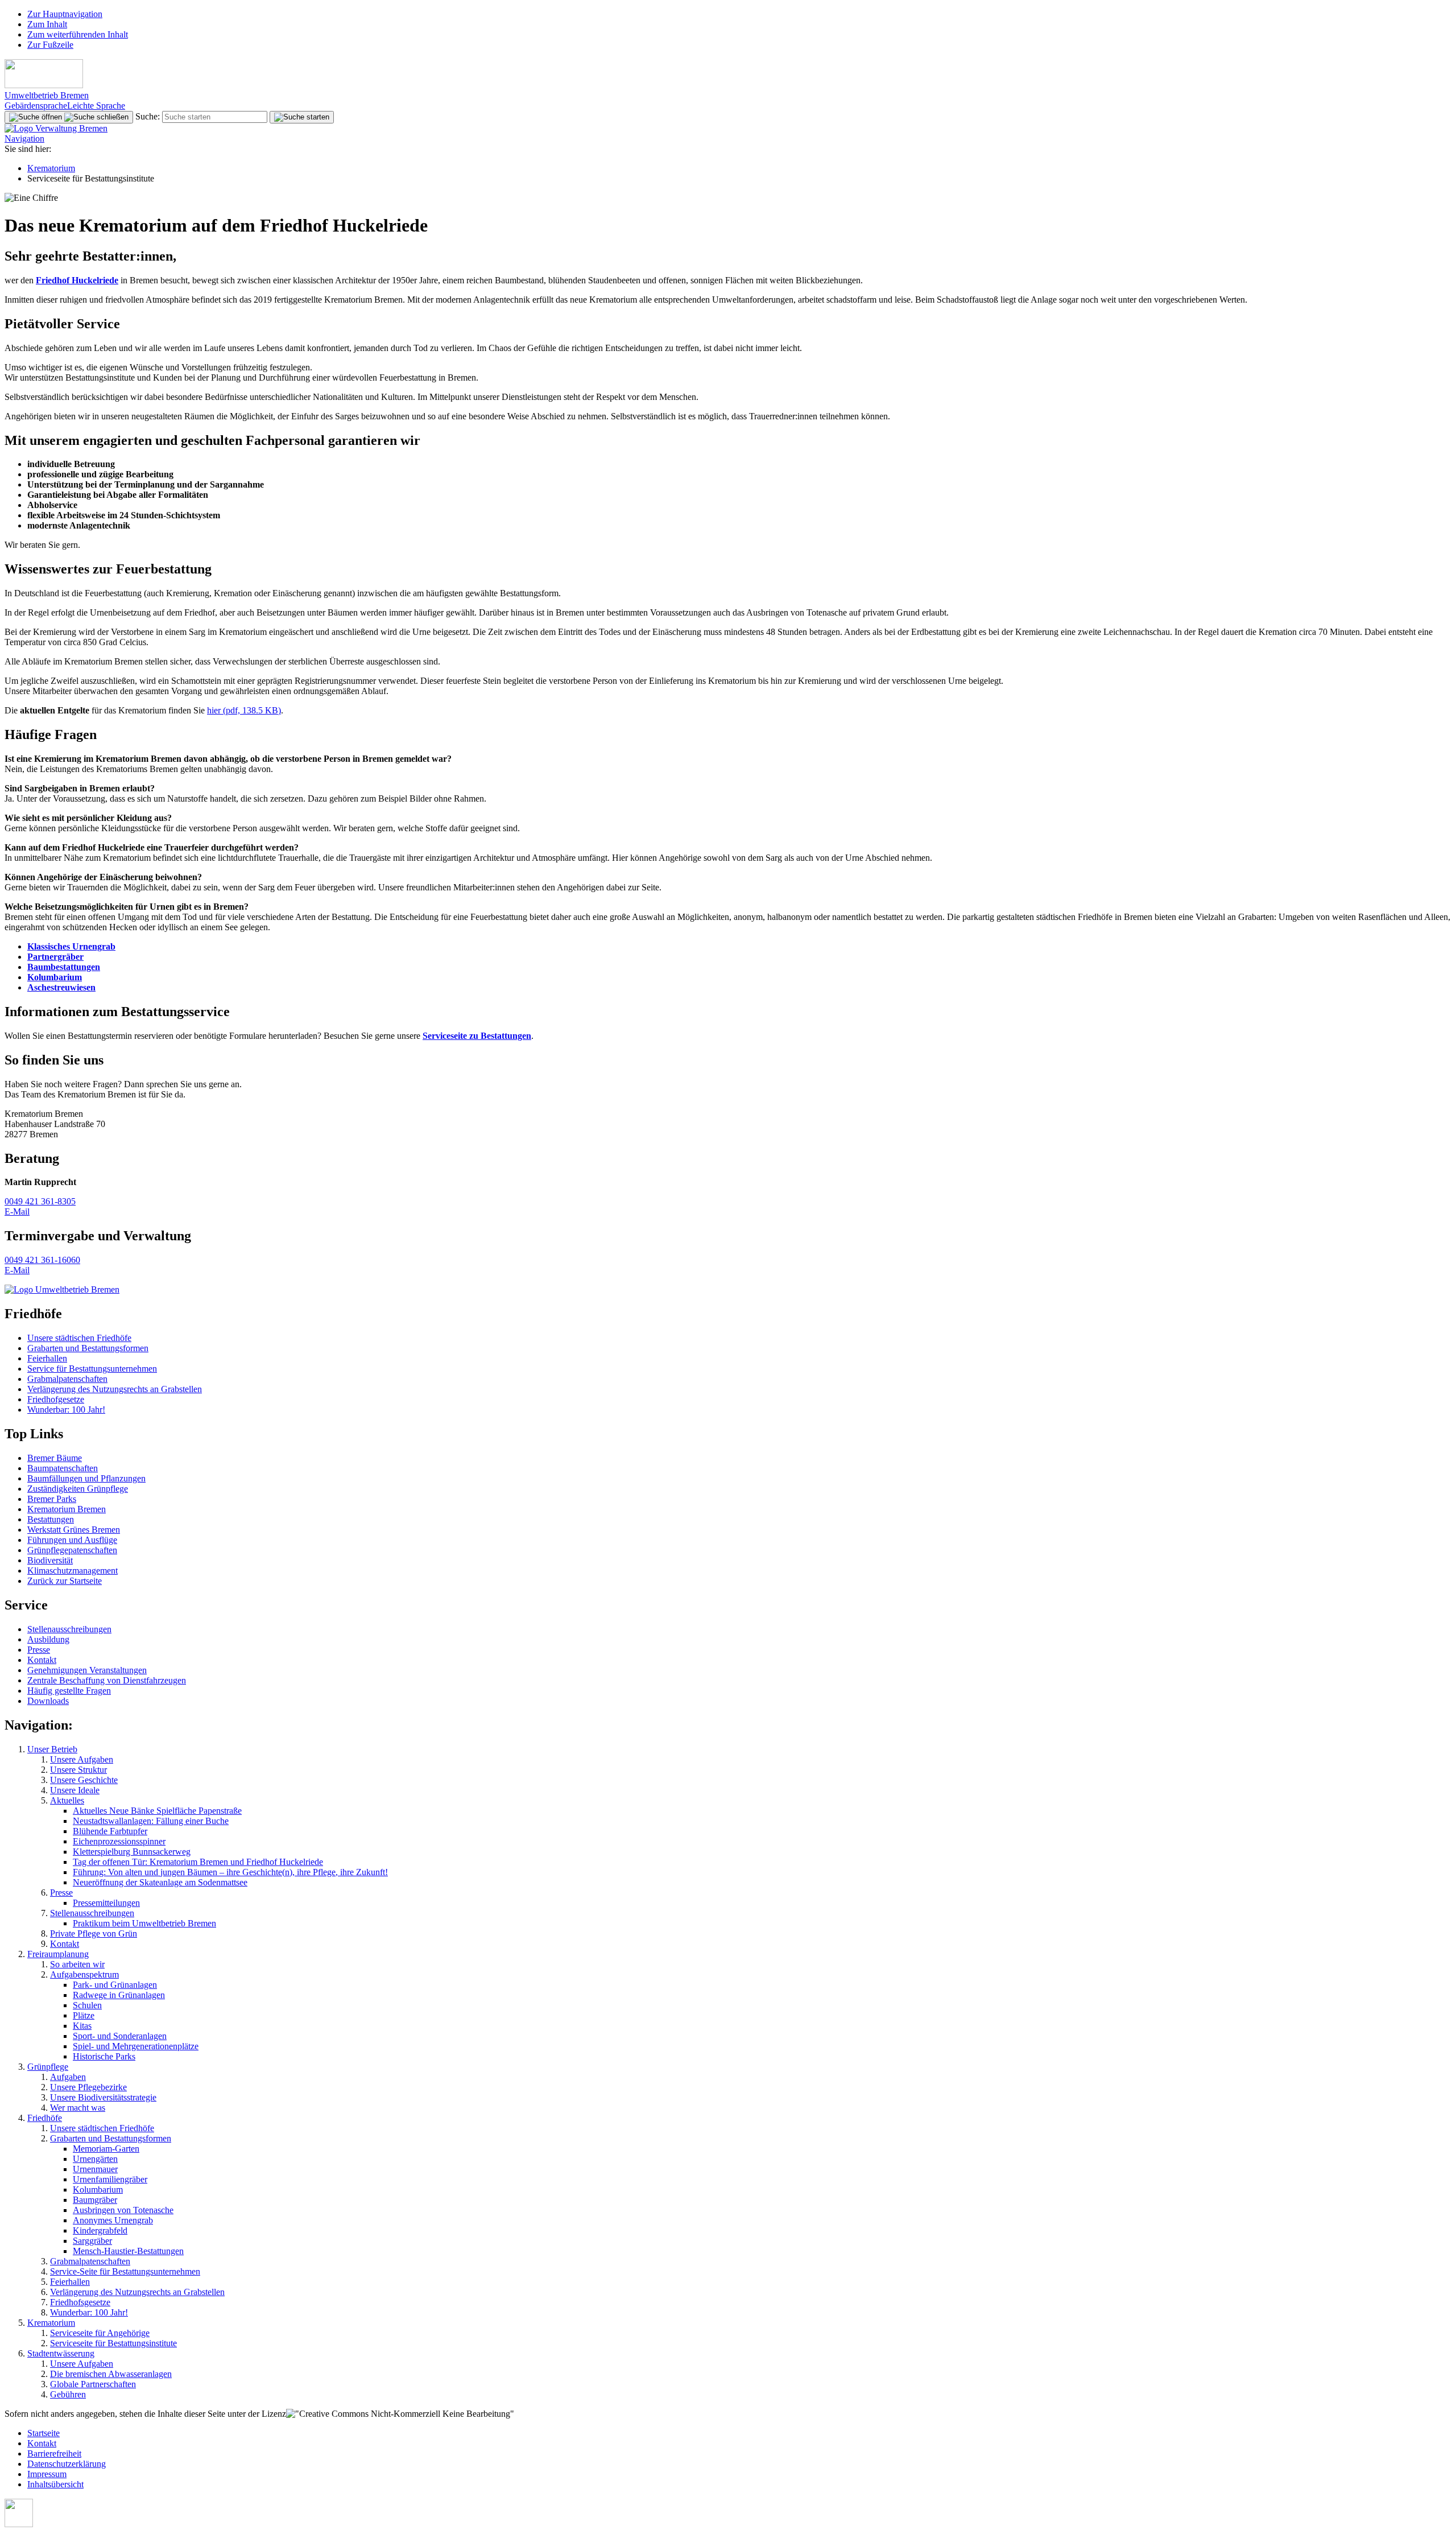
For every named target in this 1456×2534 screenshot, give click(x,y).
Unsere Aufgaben (82, 1759)
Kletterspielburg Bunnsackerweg (132, 1852)
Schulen (87, 2005)
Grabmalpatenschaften (67, 1379)
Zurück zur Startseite (65, 1581)
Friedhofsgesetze (80, 2302)
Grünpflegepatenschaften (72, 1550)
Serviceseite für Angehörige (100, 2333)
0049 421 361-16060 (42, 1260)
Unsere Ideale (75, 1790)
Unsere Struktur (78, 1770)
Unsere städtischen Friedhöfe (79, 1338)
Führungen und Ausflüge (72, 1540)
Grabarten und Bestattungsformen (88, 1348)
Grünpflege (48, 2067)
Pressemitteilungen (106, 1903)
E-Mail (17, 1212)
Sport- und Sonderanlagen (120, 2036)
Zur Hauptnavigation (65, 14)
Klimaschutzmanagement (73, 1571)
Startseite (44, 2433)
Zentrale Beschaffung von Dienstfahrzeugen (107, 1680)
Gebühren (68, 2394)
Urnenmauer (95, 2169)
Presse (39, 1650)
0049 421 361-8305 (40, 1201)
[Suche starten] (302, 117)
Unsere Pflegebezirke (88, 2087)
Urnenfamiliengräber (110, 2179)
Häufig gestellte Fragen (69, 1691)
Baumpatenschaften (63, 1468)
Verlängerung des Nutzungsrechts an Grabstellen (115, 1389)
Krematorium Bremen (67, 1509)
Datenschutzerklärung (67, 2464)
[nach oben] (19, 2524)
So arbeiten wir (77, 1964)
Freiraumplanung (58, 1954)
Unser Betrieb (52, 1749)
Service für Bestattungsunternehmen (92, 1369)
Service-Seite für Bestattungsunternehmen (125, 2271)
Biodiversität (50, 1560)
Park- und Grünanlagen (115, 1985)
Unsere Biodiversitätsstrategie (103, 2097)
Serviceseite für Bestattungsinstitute (113, 2343)
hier (244, 710)
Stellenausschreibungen (69, 1629)
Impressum (47, 2474)
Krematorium (51, 168)
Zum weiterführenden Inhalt (78, 34)
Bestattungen (51, 1519)
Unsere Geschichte (84, 1780)
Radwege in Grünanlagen (119, 1995)
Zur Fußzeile (50, 45)
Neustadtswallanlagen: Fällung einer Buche (151, 1821)
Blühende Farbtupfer (110, 1831)
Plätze (84, 2015)
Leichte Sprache (96, 106)
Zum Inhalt (47, 24)
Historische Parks (104, 2056)
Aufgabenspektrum (84, 1974)
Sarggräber (92, 2241)
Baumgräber (95, 2200)
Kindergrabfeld (100, 2230)
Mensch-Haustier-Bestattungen (128, 2251)
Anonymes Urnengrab (113, 2220)
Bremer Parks (52, 1499)
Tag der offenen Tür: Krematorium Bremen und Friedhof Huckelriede (198, 1862)
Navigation (24, 139)
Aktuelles (67, 1800)
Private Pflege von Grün (94, 1933)
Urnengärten (95, 2159)
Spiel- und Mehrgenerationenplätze (136, 2046)
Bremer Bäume (55, 1458)
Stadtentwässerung (61, 2353)
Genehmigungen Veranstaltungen (87, 1670)
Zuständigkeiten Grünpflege (78, 1489)
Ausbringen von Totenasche (123, 2210)
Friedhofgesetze (56, 1399)
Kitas (82, 2026)
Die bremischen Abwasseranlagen (111, 2374)
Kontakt (42, 1660)
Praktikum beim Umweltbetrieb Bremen (144, 1923)
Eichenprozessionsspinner (119, 1841)
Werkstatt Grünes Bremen (74, 1530)
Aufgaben (68, 2077)
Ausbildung (48, 1639)
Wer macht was (78, 2108)
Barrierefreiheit (54, 2453)
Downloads (48, 1701)
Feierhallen (47, 1358)
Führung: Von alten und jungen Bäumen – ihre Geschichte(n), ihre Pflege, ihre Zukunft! (230, 1872)
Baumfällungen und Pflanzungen (86, 1478)
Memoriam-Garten (106, 2149)
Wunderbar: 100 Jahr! (66, 1410)
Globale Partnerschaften (93, 2384)
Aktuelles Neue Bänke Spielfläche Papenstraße (157, 1811)
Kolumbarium (98, 2190)
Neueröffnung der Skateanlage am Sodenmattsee (160, 1882)
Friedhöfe (45, 2118)
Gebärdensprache (36, 106)
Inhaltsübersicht (55, 2484)
